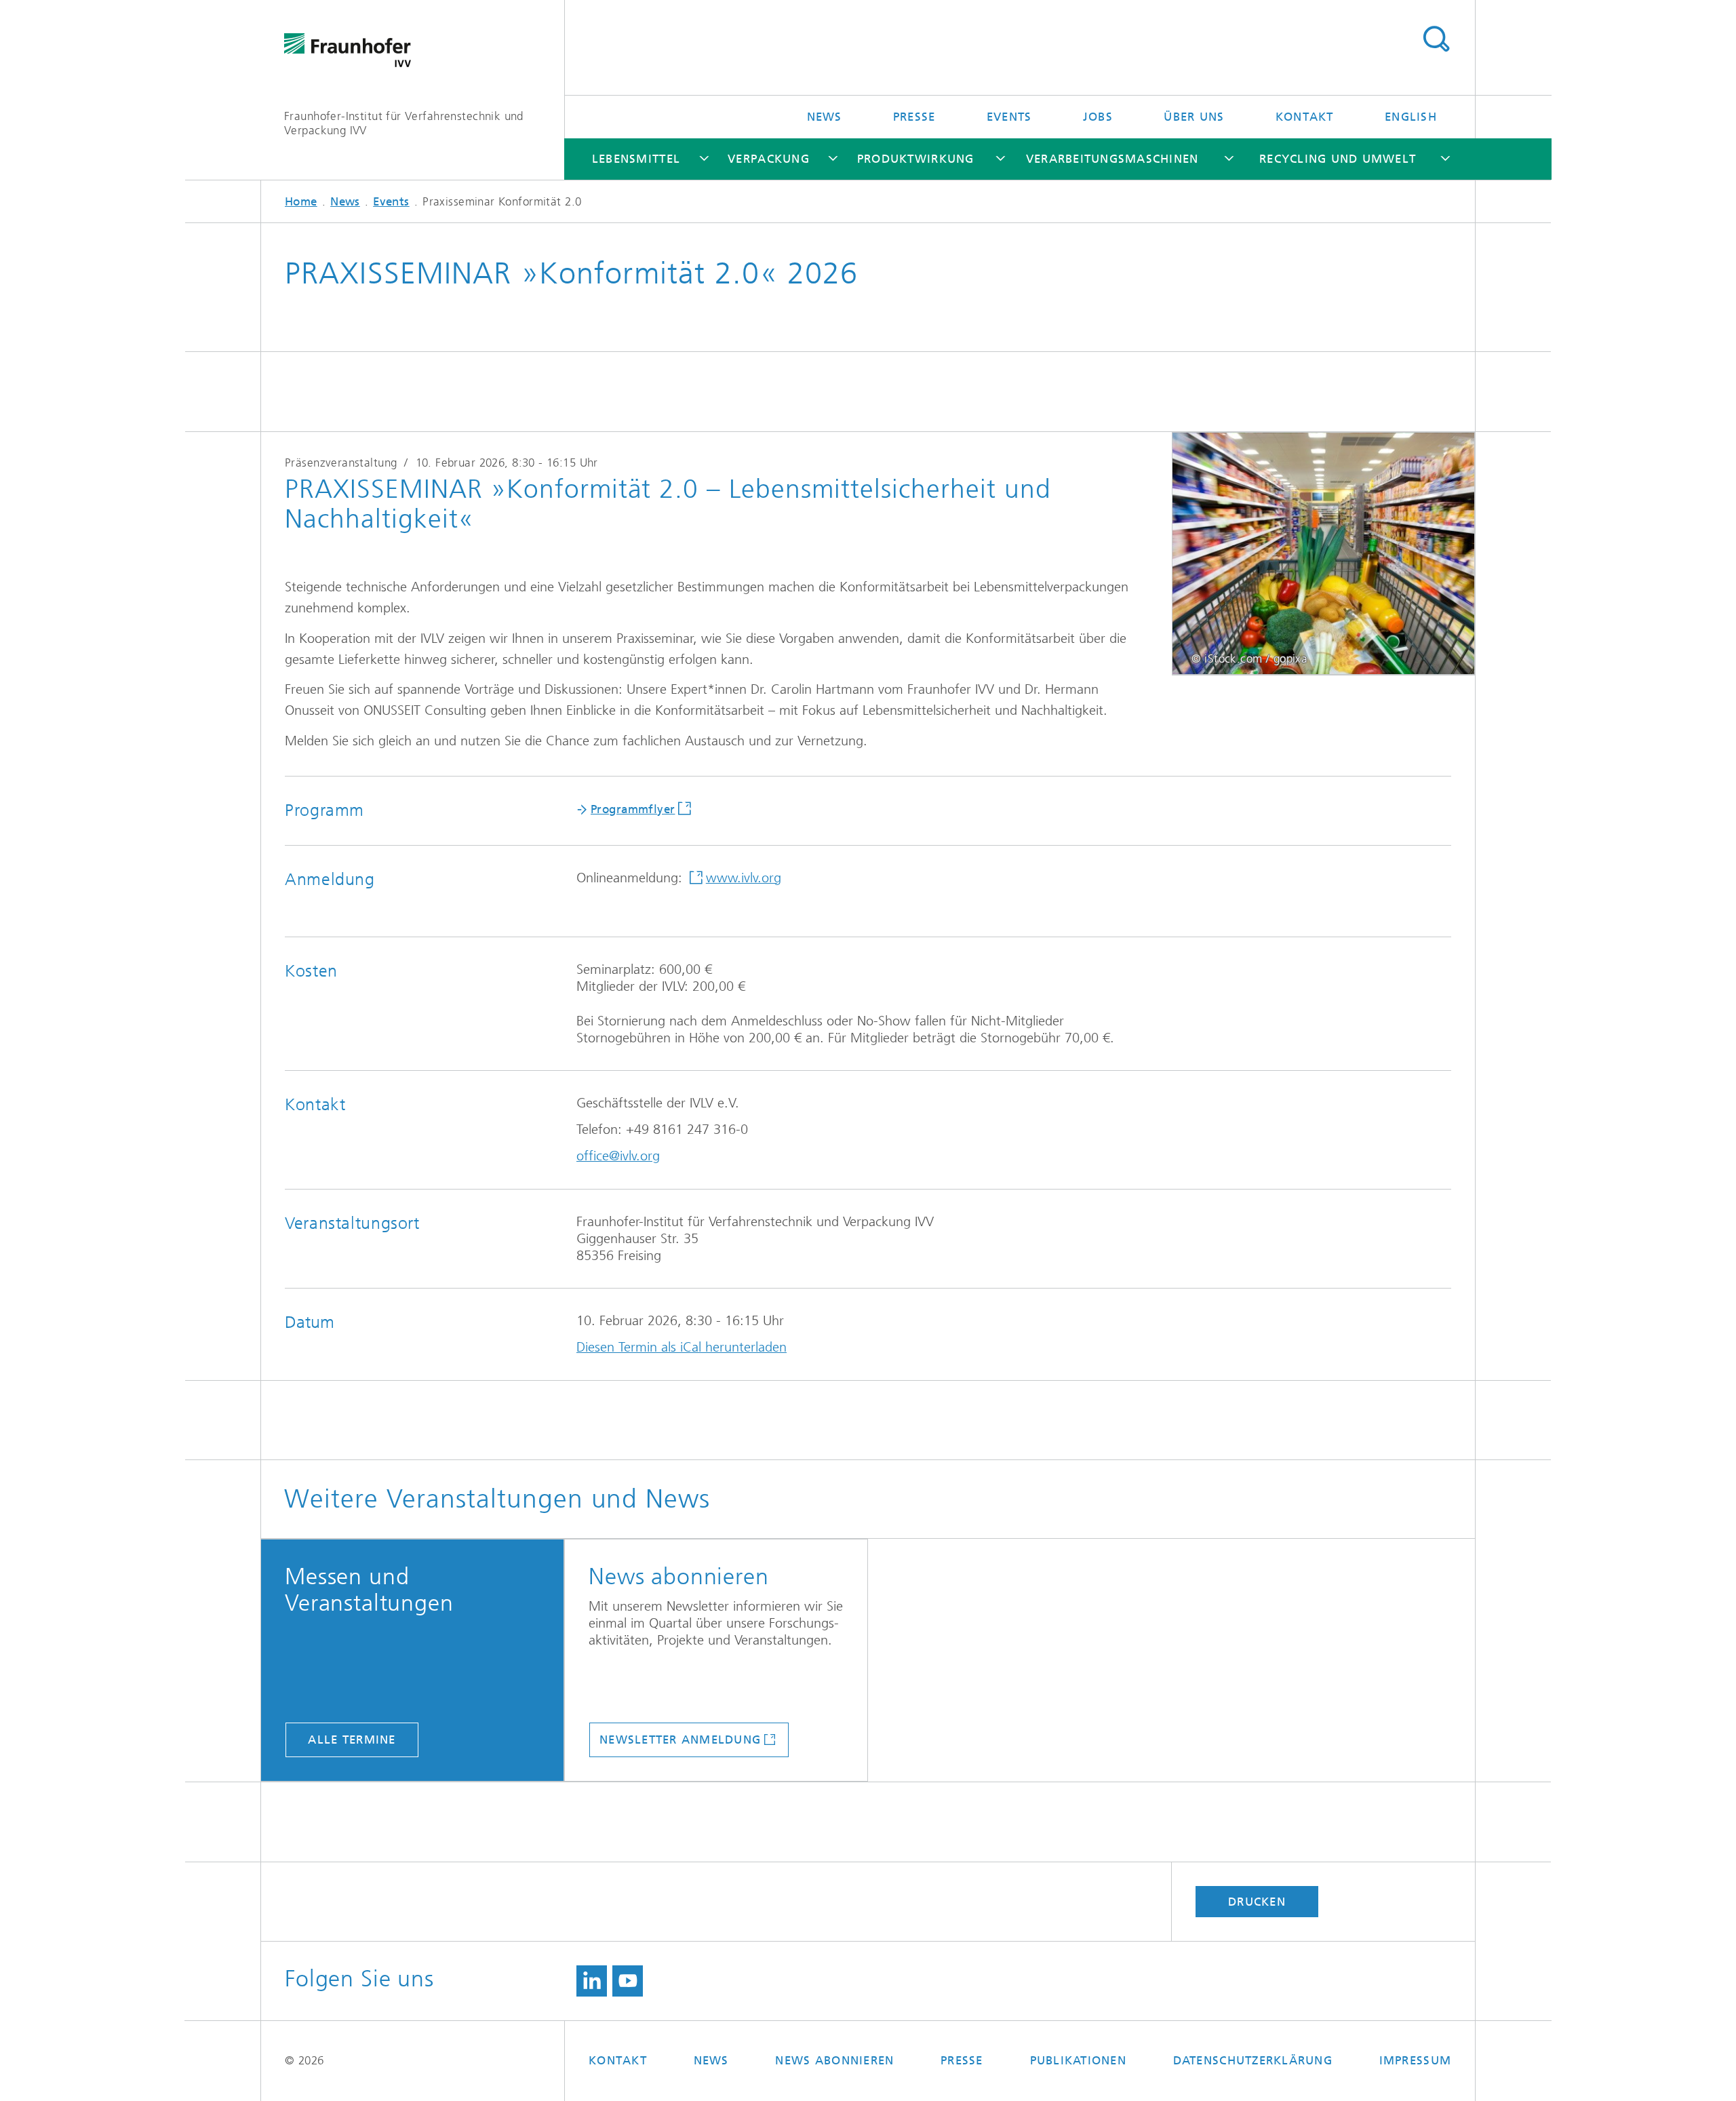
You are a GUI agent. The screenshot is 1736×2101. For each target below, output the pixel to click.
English (1411, 117)
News (825, 117)
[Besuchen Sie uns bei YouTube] (628, 1981)
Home (301, 201)
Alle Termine (352, 1740)
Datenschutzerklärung (1253, 2060)
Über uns (1194, 117)
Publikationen (1078, 2060)
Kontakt (1305, 117)
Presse (914, 117)
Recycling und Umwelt (1338, 159)
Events (1009, 117)
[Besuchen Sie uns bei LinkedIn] (592, 1981)
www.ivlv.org (744, 878)
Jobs (1098, 117)
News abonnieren (834, 2060)
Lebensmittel (636, 159)
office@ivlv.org (618, 1156)
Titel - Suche (1436, 39)
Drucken (1257, 1902)
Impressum (1415, 2060)
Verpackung (769, 159)
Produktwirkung (916, 159)
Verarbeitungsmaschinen (1112, 159)
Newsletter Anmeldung (680, 1740)
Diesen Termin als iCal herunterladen (682, 1347)
